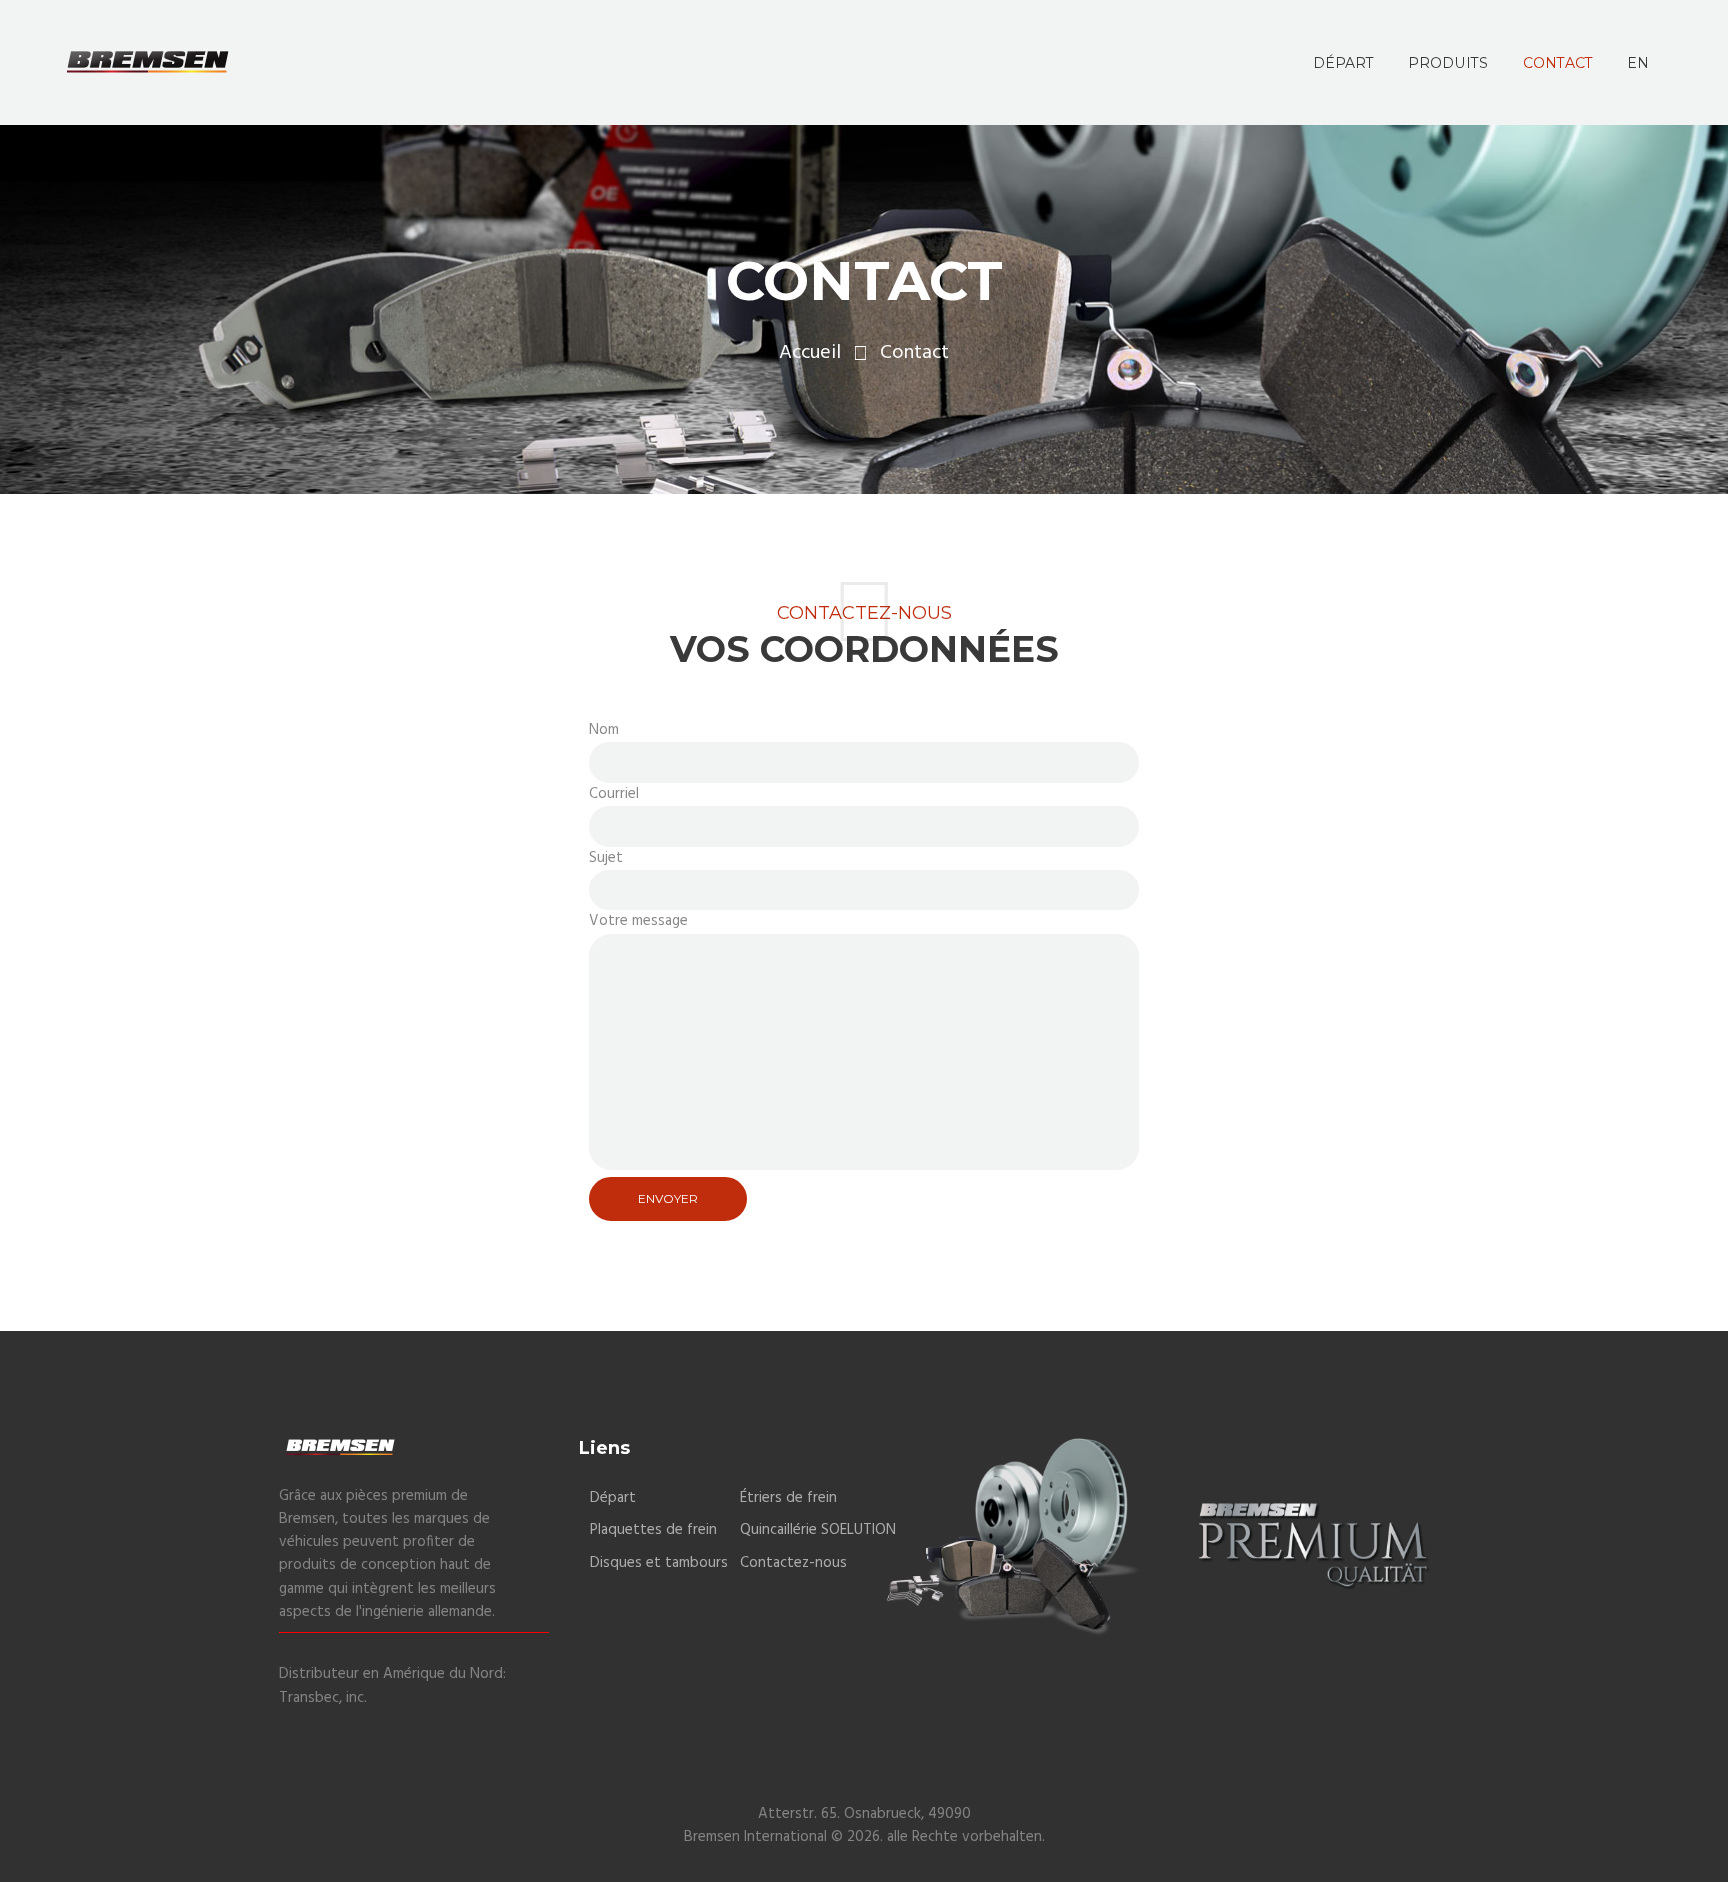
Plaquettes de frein (653, 1530)
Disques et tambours (659, 1563)
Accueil (810, 353)
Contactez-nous (793, 1563)
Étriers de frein (788, 1498)
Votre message (638, 921)
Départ (613, 1498)
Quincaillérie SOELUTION (818, 1530)
